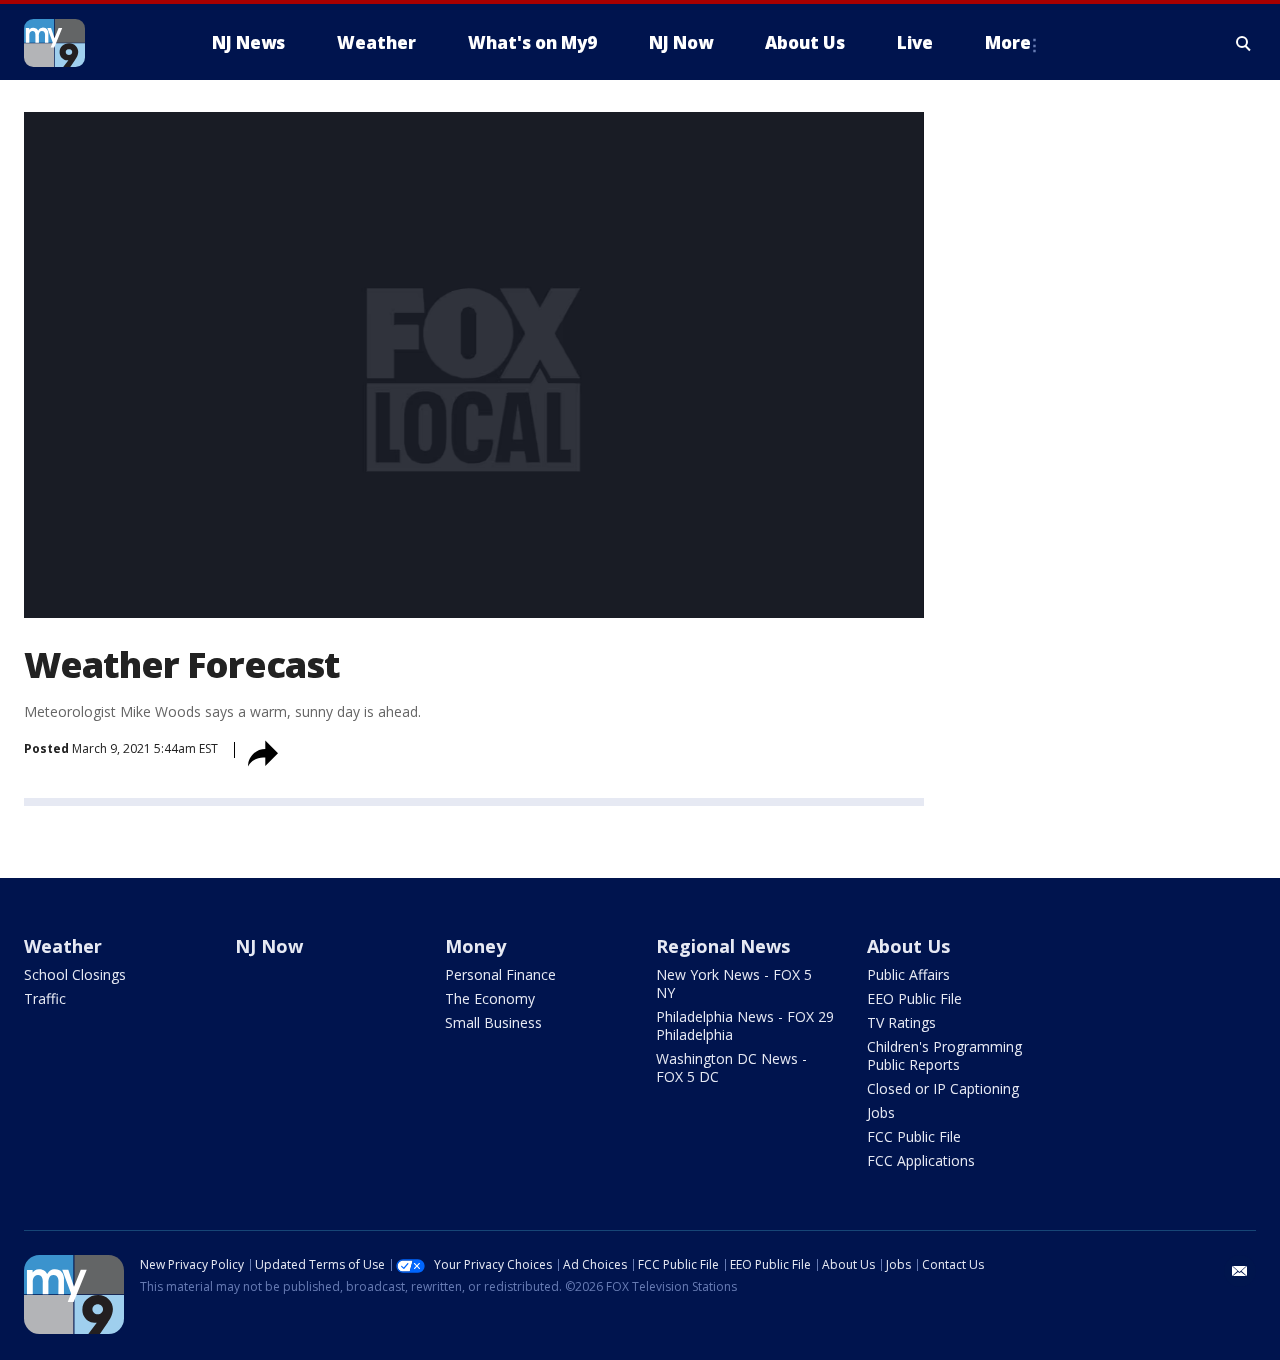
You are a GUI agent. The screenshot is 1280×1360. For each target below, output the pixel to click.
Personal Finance (500, 974)
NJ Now (269, 946)
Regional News (723, 946)
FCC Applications (921, 1160)
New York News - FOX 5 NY (734, 983)
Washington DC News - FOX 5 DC (731, 1067)
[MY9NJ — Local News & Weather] (90, 43)
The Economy (490, 998)
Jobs (881, 1112)
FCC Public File (914, 1136)
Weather (63, 946)
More (1008, 42)
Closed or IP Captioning (943, 1088)
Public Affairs (908, 974)
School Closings (75, 974)
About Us (908, 946)
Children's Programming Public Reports (944, 1055)
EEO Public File (914, 998)
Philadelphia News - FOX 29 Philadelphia (745, 1025)
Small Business (493, 1022)
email (1240, 1271)
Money (475, 946)
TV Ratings (901, 1022)
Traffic (45, 998)
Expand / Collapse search (1244, 43)
